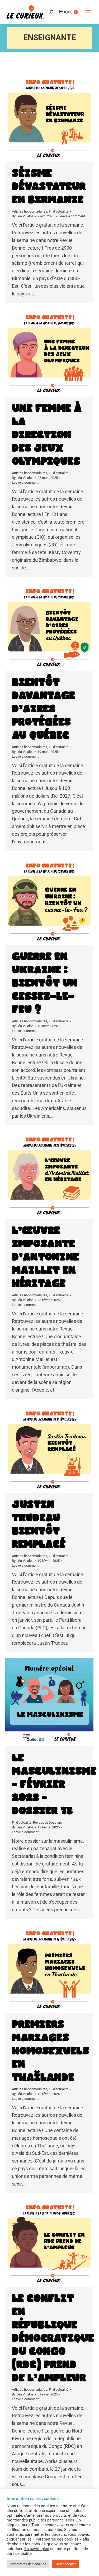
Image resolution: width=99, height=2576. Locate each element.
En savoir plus (37, 2549)
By (23, 216)
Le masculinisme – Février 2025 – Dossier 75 (54, 1784)
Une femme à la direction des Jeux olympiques (47, 435)
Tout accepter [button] (65, 2564)
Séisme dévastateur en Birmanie (49, 187)
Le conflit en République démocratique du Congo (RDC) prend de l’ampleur (53, 2338)
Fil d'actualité (59, 211)
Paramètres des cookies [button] (28, 2564)
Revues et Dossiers (48, 1822)
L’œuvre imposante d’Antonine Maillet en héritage (45, 1257)
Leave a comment (72, 216)
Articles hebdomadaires (30, 211)
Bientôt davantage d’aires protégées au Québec (43, 709)
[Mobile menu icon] (88, 12)
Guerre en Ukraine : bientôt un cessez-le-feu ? (45, 983)
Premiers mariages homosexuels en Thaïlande (50, 2051)
